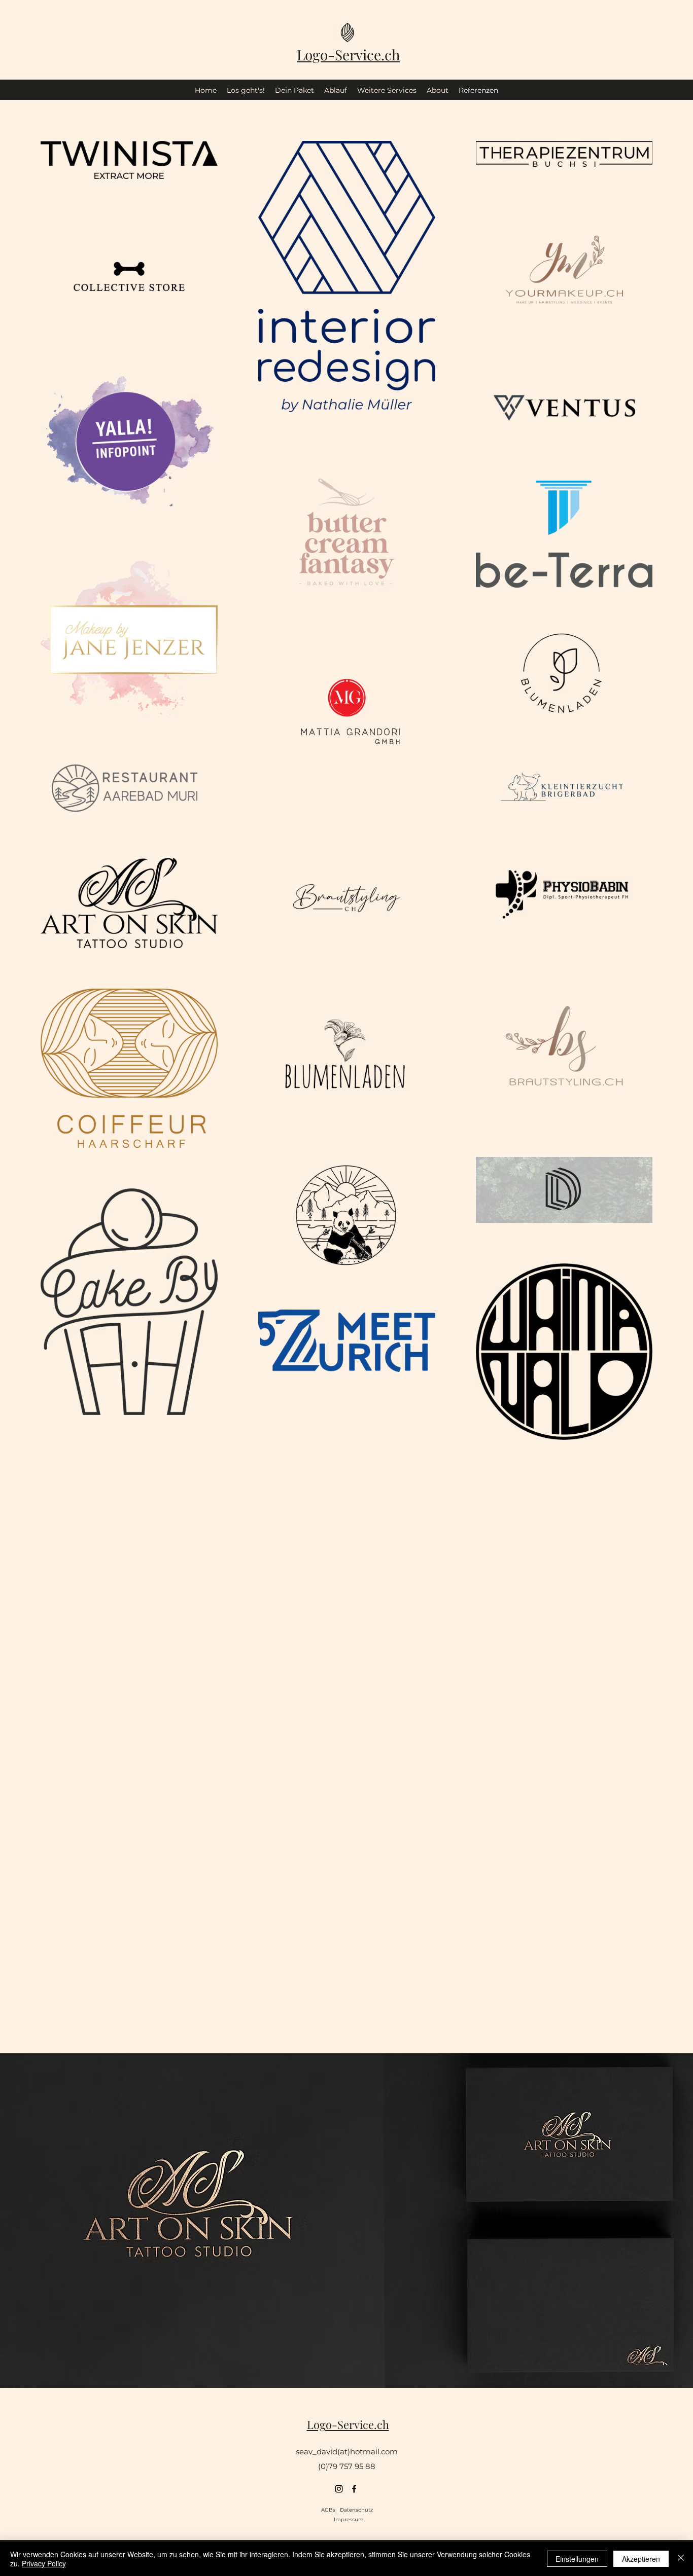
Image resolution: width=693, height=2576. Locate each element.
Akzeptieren (641, 2559)
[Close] (681, 2559)
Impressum (349, 2519)
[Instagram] (339, 2489)
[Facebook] (354, 2489)
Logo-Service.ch (348, 55)
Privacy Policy (44, 2563)
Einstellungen (577, 2559)
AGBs (331, 2510)
